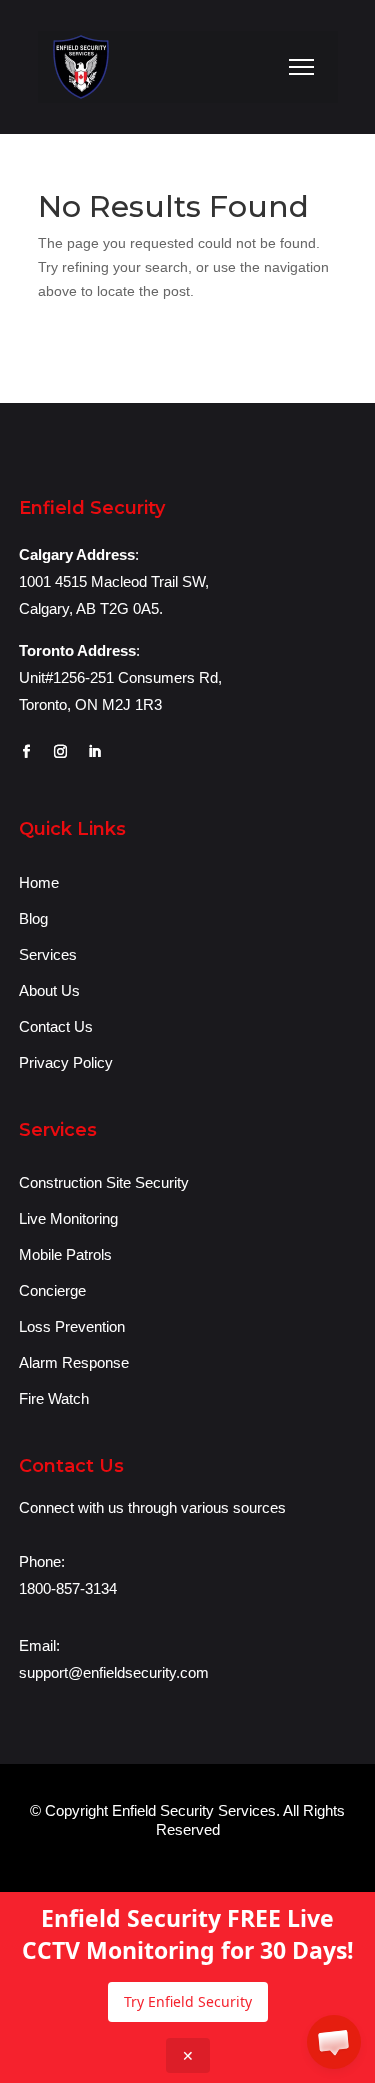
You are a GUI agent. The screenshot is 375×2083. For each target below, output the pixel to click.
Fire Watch (54, 1398)
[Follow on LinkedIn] (95, 752)
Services (48, 954)
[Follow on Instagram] (61, 752)
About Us (49, 990)
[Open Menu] (302, 67)
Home (39, 882)
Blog (33, 918)
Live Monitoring (68, 1218)
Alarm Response (74, 1362)
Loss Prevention (72, 1326)
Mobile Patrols (65, 1254)
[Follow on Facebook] (27, 752)
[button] (334, 2042)
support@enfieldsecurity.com (114, 1672)
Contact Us (56, 1026)
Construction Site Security (104, 1182)
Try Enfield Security (188, 2001)
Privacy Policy (66, 1062)
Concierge (52, 1290)
